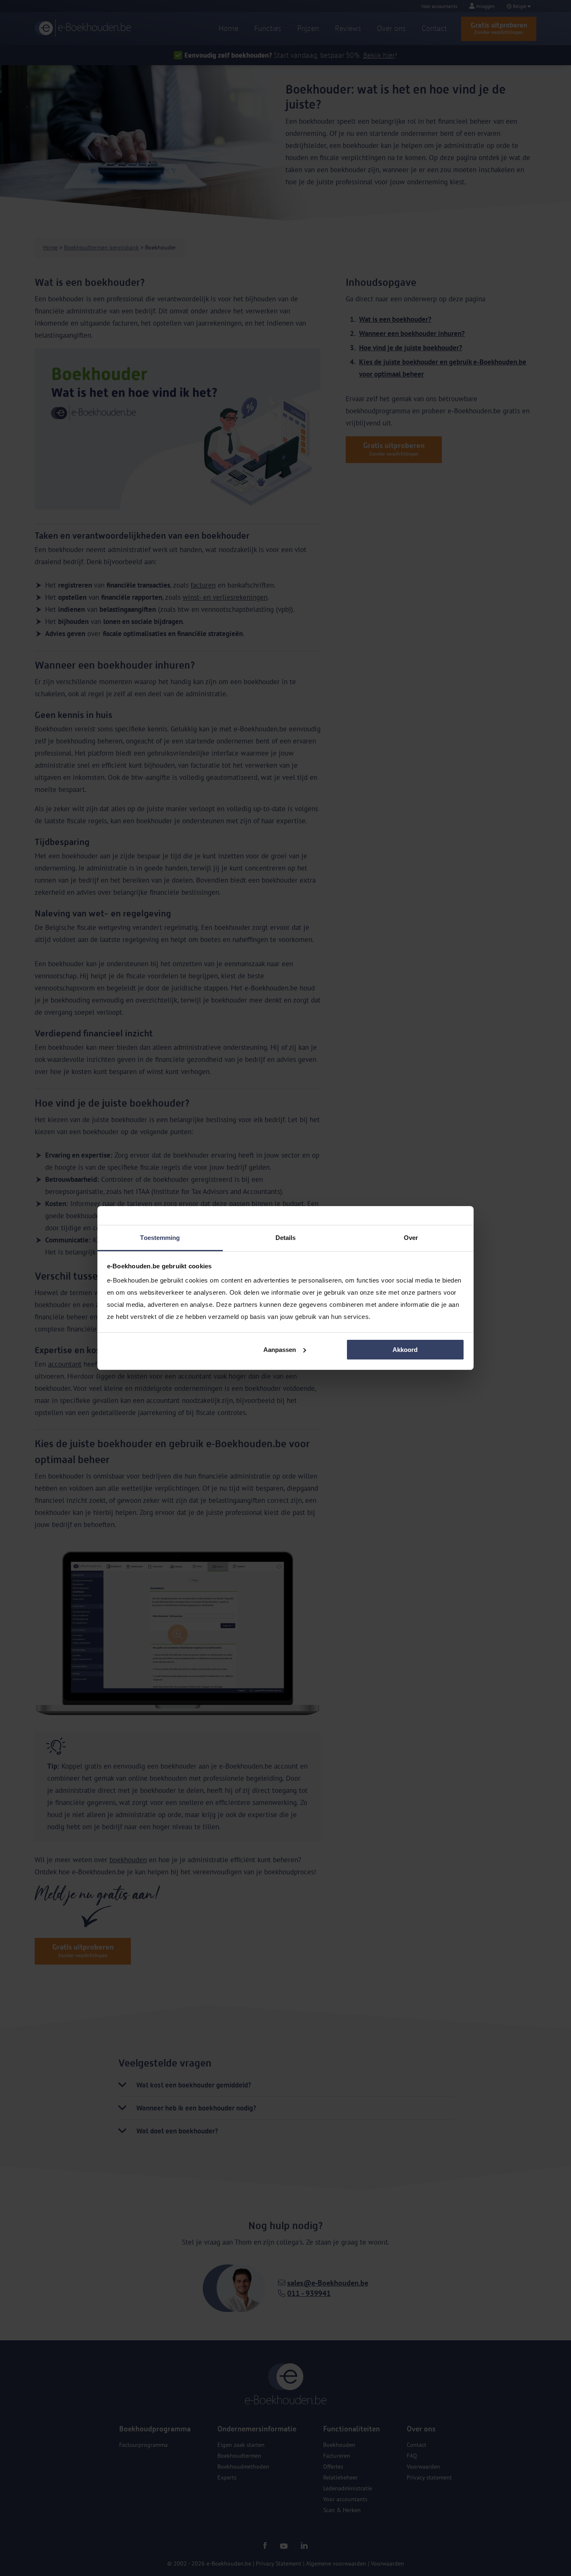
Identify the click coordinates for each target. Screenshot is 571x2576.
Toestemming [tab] (160, 1238)
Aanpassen (280, 1350)
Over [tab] (411, 1238)
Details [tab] (286, 1238)
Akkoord (405, 1350)
